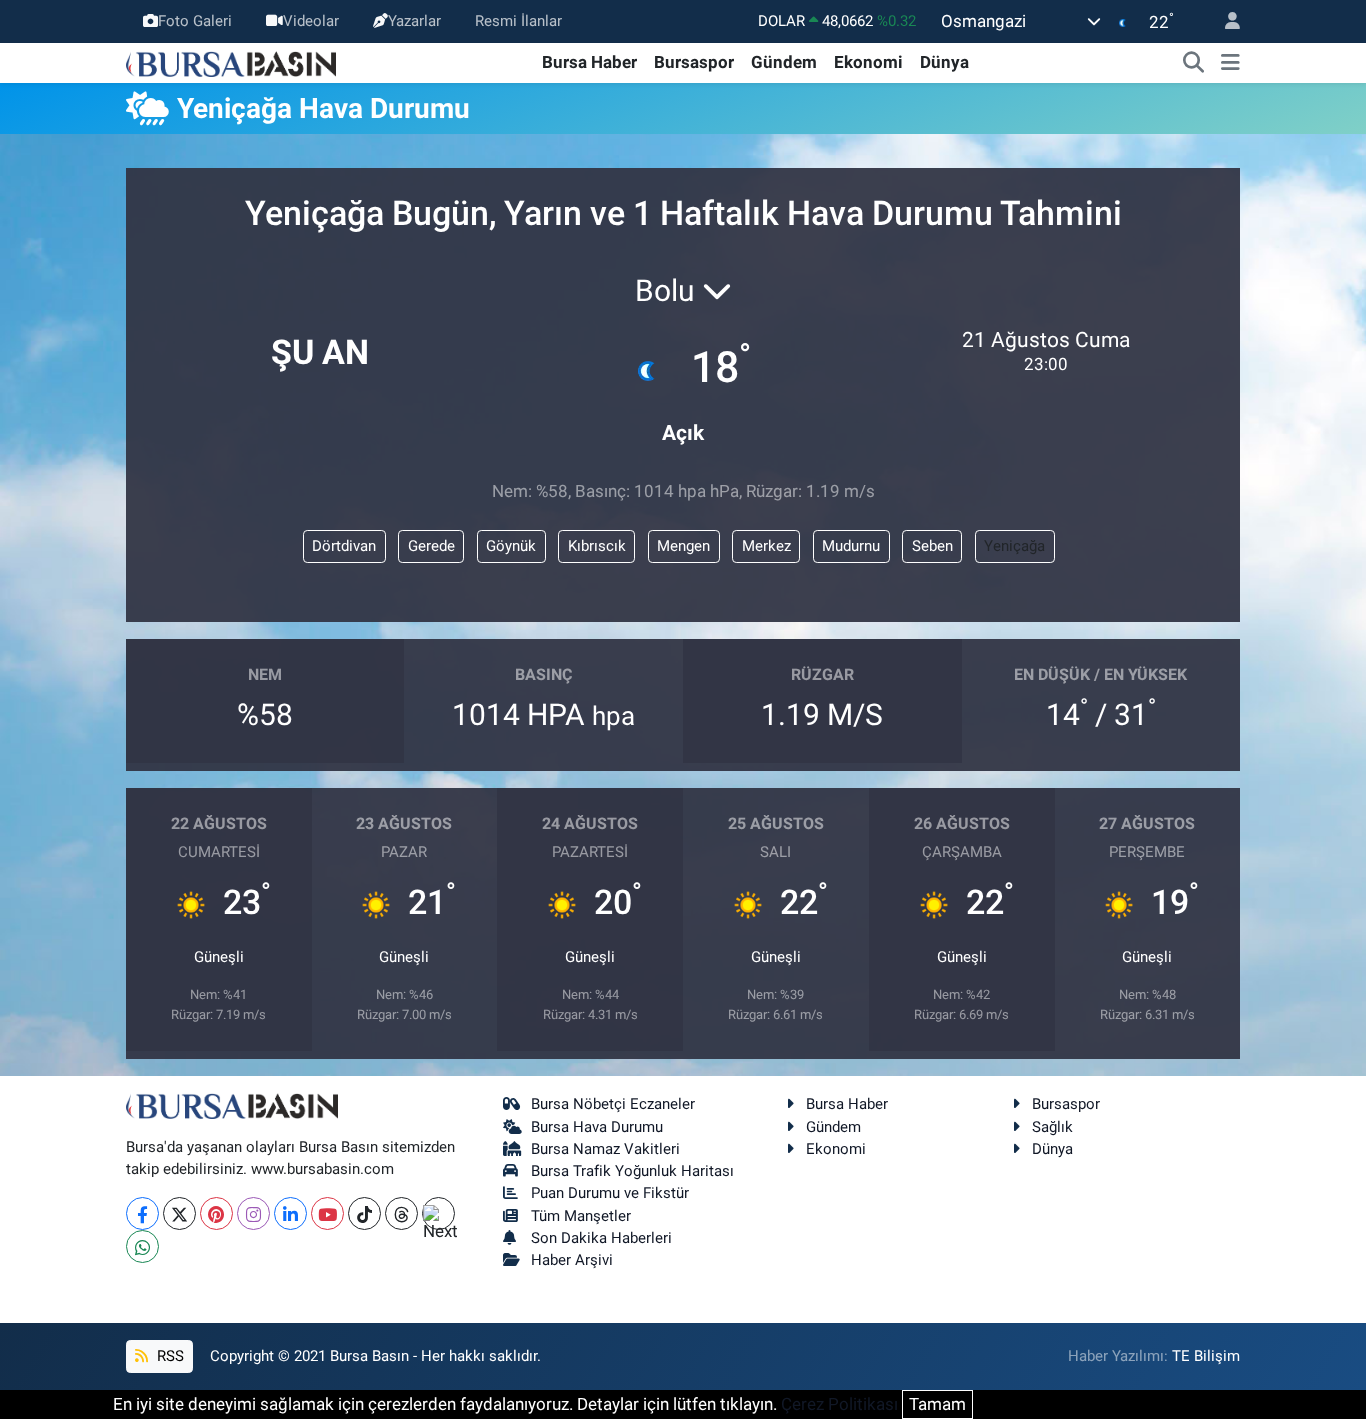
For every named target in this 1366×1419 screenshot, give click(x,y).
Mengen (683, 546)
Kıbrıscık (597, 546)
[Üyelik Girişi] (1224, 21)
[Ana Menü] (1230, 63)
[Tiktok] (364, 1213)
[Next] (438, 1213)
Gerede (431, 546)
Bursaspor (694, 62)
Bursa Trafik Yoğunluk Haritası (632, 1171)
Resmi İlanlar (518, 21)
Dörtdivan (344, 546)
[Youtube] (327, 1213)
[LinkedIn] (290, 1213)
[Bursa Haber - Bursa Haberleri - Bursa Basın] (231, 62)
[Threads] (401, 1213)
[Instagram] (253, 1213)
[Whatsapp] (142, 1246)
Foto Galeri (195, 21)
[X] (179, 1213)
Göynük (511, 546)
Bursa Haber (589, 62)
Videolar (311, 21)
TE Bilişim (1206, 1356)
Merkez (766, 546)
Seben (932, 546)
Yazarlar (414, 21)
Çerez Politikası (839, 1404)
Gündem (784, 62)
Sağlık (1052, 1127)
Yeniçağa (1014, 546)
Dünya (944, 62)
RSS (168, 1356)
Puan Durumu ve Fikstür (610, 1193)
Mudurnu (851, 546)
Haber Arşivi (572, 1260)
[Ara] (1194, 63)
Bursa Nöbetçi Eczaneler (613, 1104)
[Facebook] (142, 1213)
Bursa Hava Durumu (597, 1127)
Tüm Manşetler (581, 1216)
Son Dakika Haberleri (601, 1238)
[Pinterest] (216, 1213)
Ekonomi (868, 62)
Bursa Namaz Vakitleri (605, 1149)
